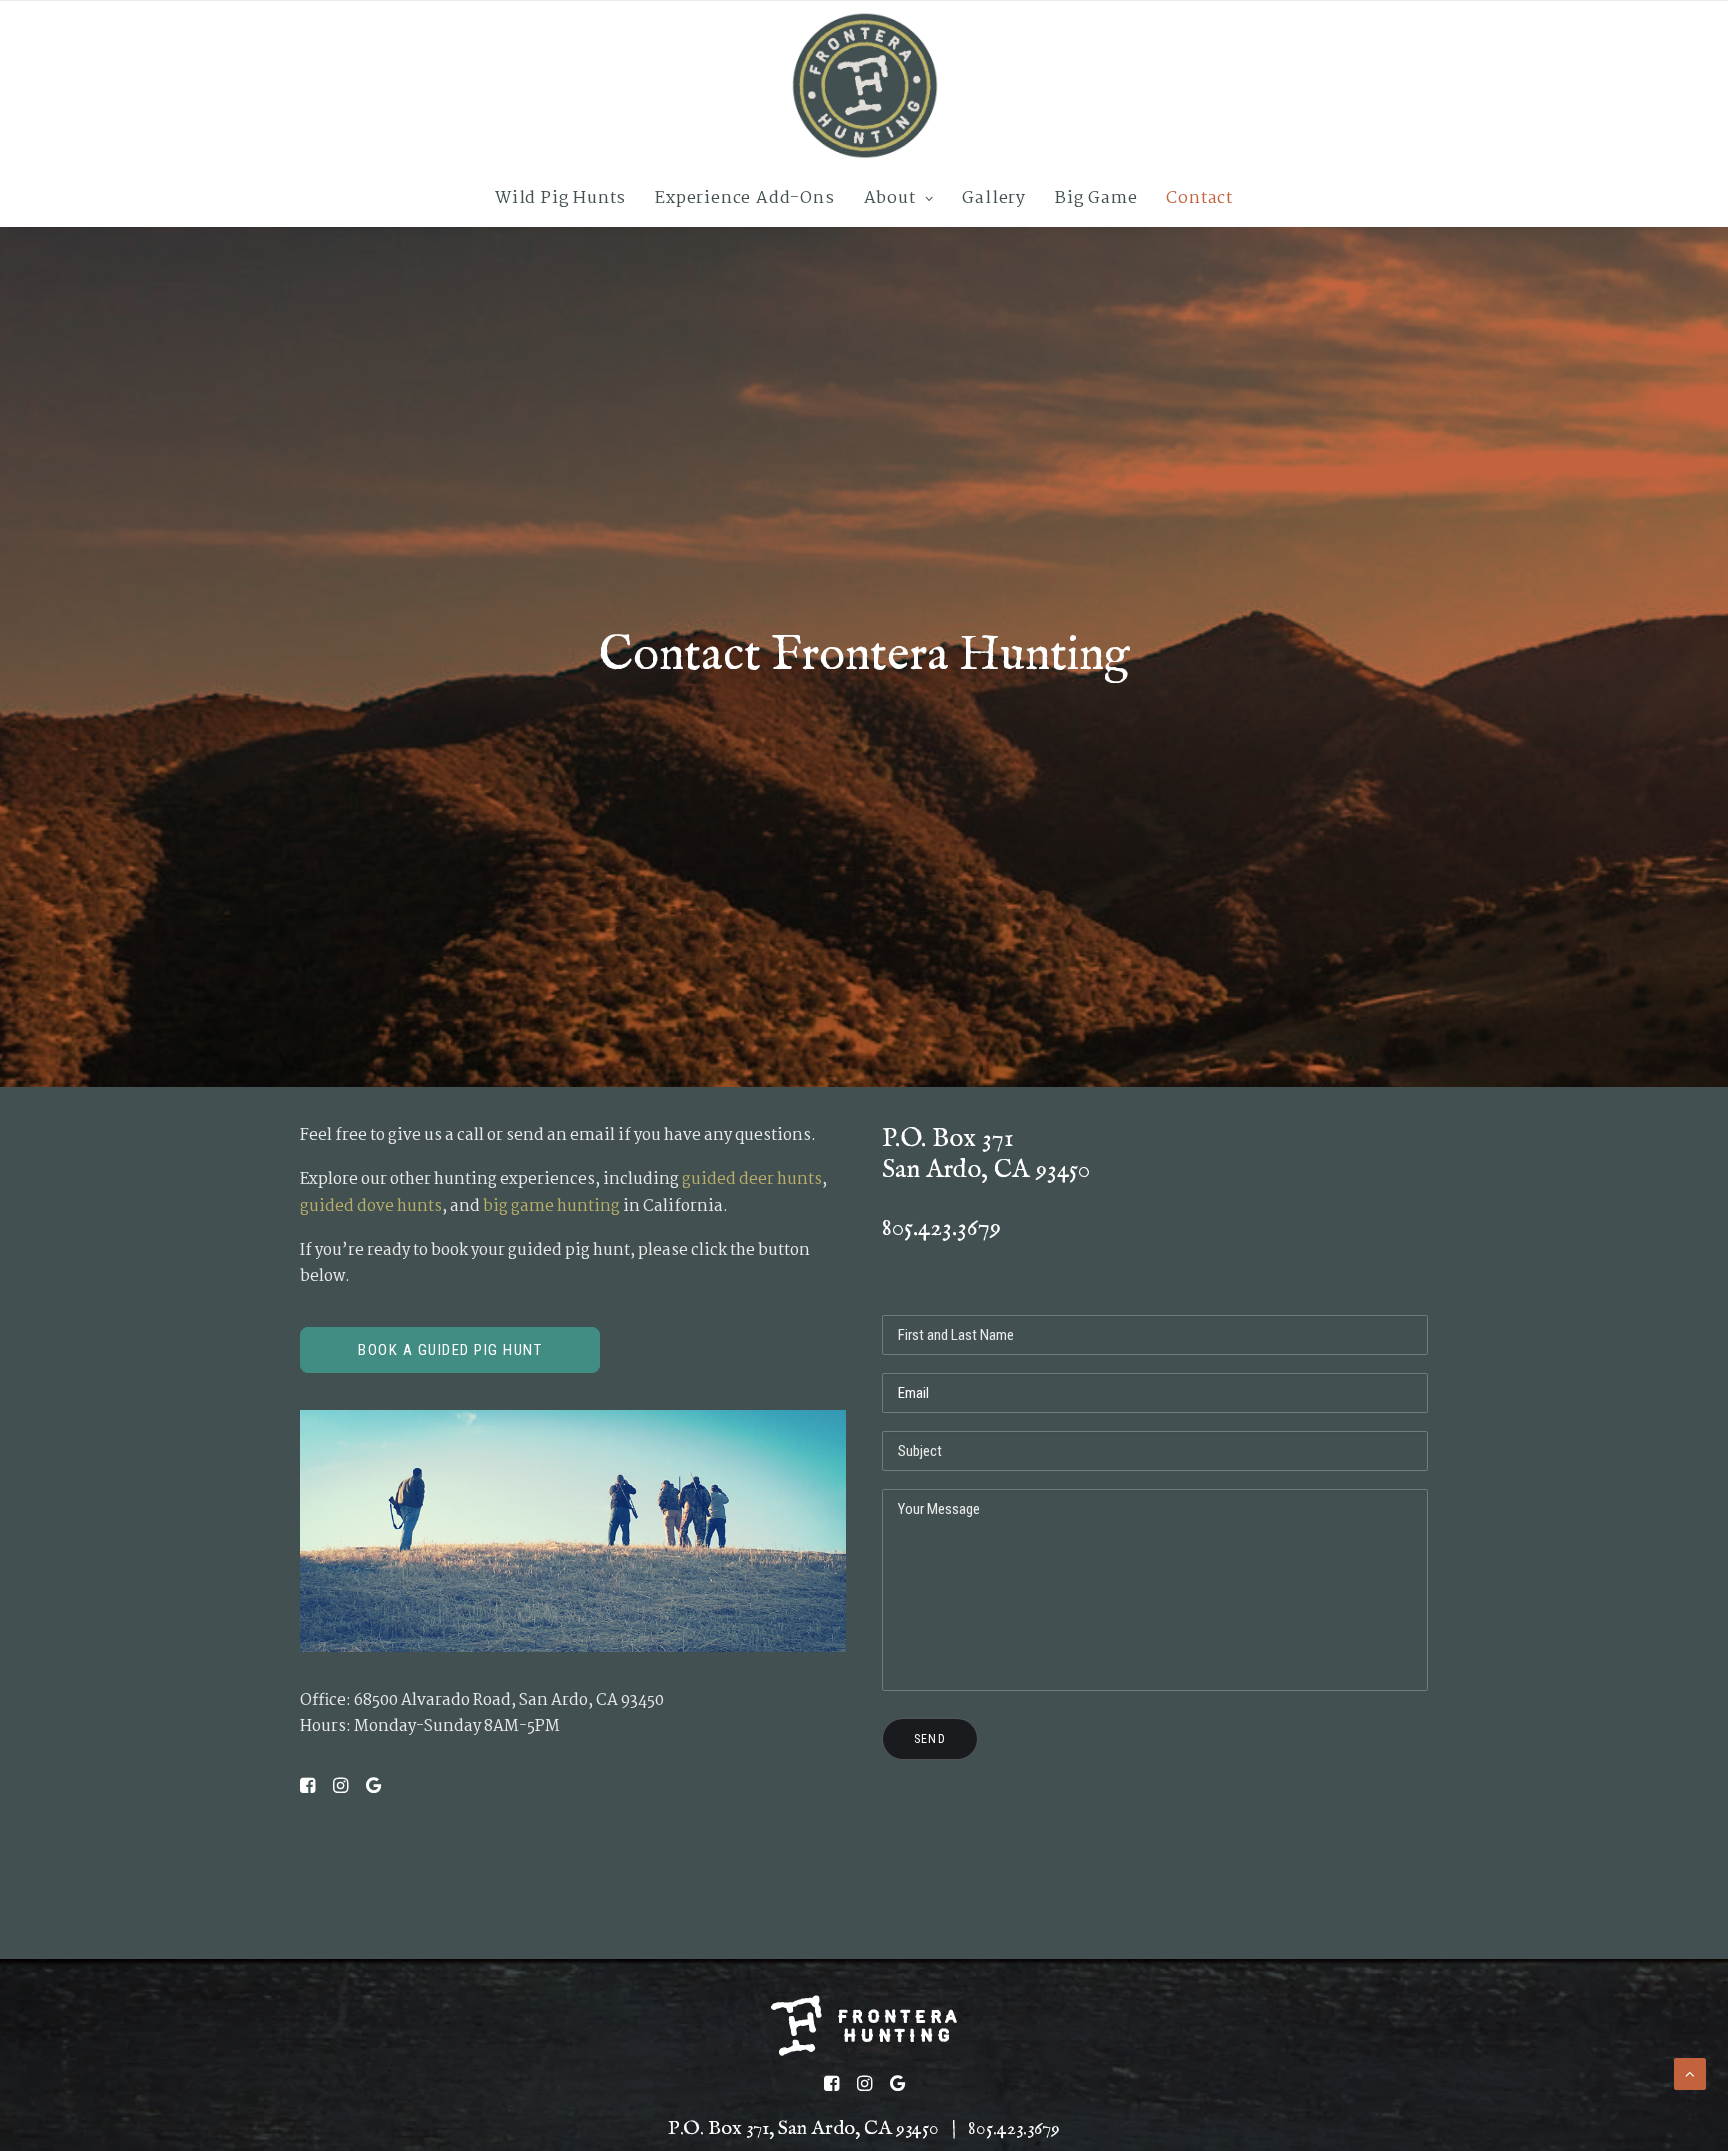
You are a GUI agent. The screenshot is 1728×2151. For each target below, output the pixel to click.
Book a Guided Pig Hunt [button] (450, 1350)
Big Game (1096, 198)
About (890, 198)
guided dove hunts (371, 1206)
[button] (307, 1788)
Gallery (994, 198)
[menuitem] (567, 199)
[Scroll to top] (1690, 2073)
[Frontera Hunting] (864, 86)
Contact (1199, 198)
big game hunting (551, 1206)
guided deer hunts (752, 1179)
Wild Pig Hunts (560, 198)
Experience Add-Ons (744, 198)
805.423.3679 (941, 1227)
